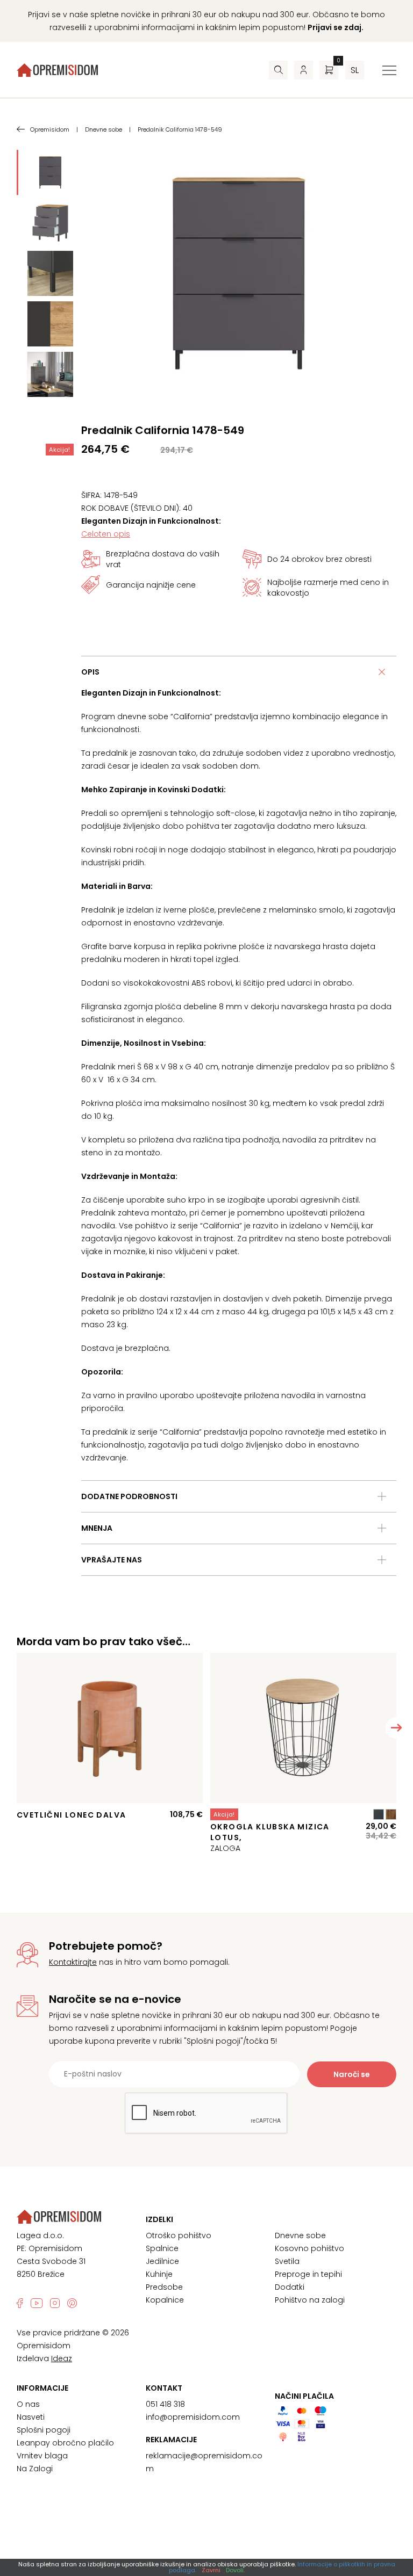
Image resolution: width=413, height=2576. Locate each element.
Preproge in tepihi (308, 2274)
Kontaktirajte (73, 1962)
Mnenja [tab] (97, 1528)
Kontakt (164, 2388)
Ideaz (62, 2358)
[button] (396, 1728)
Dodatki (290, 2287)
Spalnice (162, 2248)
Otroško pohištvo (179, 2235)
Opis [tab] (90, 672)
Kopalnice (165, 2300)
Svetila (287, 2261)
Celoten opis (106, 534)
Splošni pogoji (44, 2430)
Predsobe (164, 2287)
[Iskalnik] (278, 70)
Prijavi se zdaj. (336, 27)
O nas (28, 2404)
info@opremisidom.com (193, 2417)
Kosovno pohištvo (309, 2248)
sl (355, 70)
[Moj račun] (304, 70)
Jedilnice (162, 2261)
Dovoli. (235, 2570)
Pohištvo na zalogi (310, 2300)
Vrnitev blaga (42, 2456)
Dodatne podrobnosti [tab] (129, 1496)
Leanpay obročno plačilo (65, 2443)
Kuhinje (159, 2274)
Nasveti (31, 2417)
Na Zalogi (35, 2469)
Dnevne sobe (300, 2235)
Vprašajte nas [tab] (112, 1560)
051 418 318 (165, 2404)
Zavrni (211, 2570)
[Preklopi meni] (389, 70)
